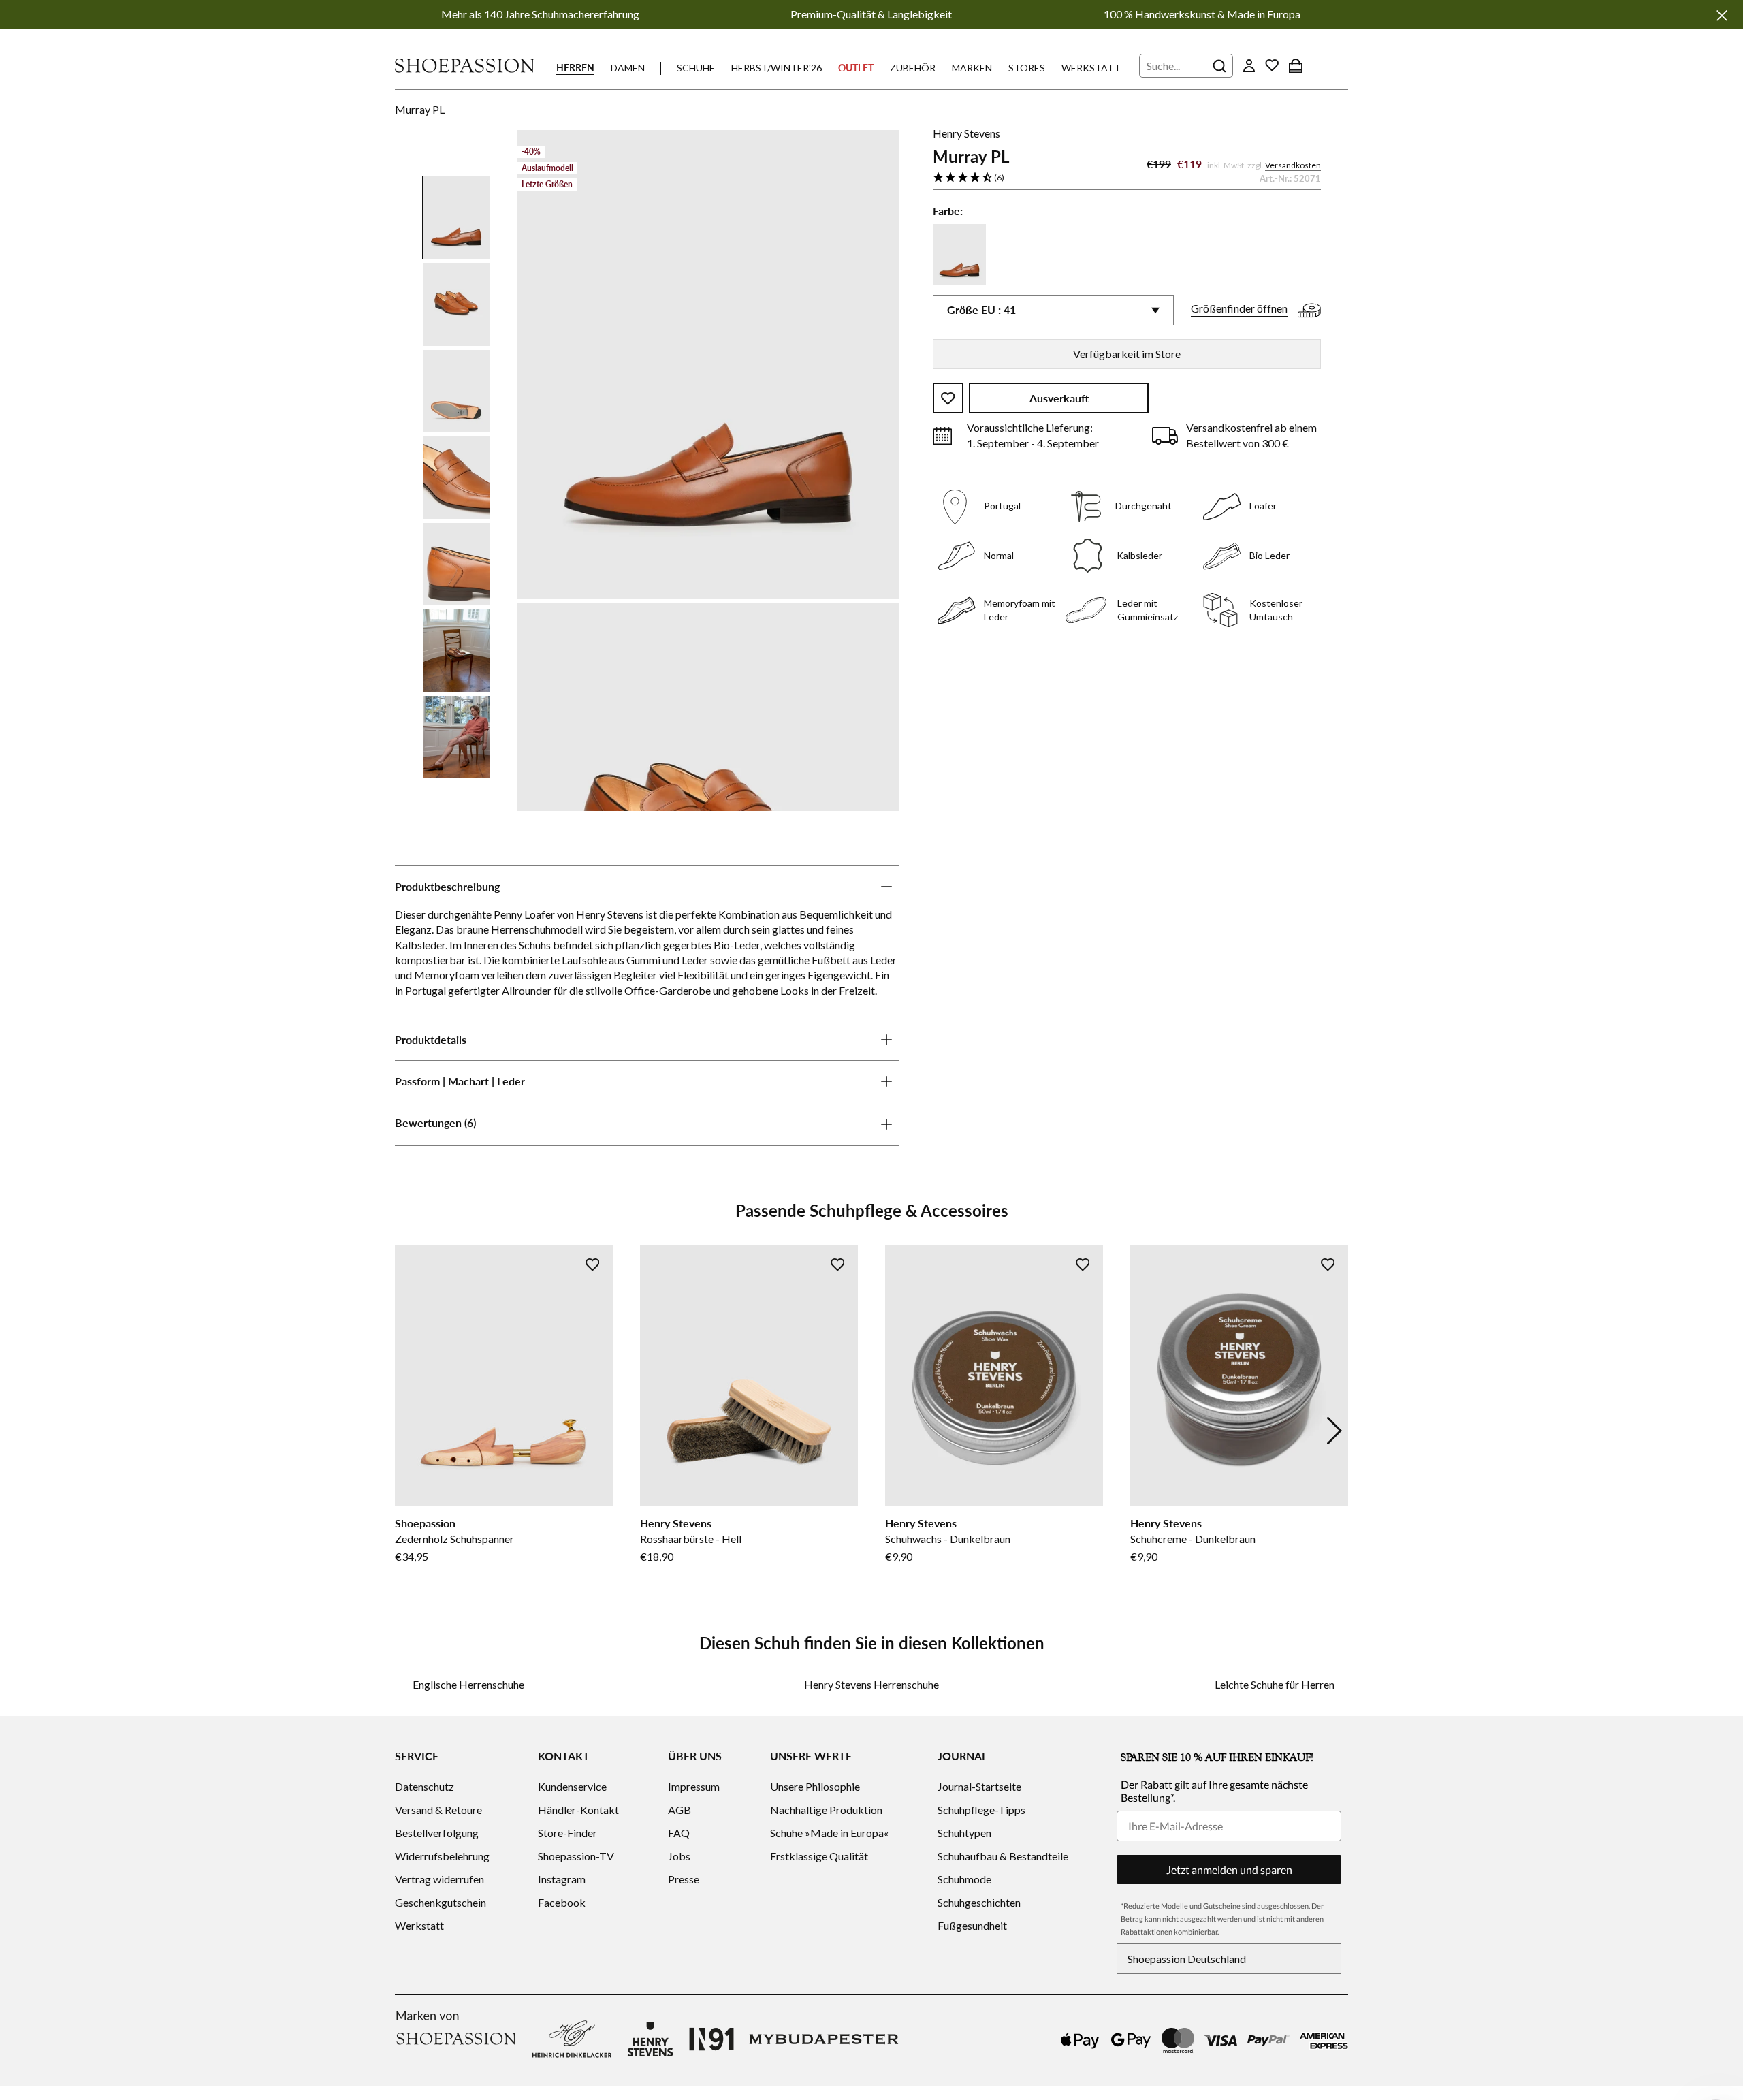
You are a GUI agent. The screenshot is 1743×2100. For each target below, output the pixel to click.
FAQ (679, 1833)
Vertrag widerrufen (439, 1879)
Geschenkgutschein (441, 1902)
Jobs (679, 1856)
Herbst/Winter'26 (777, 68)
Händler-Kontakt (578, 1810)
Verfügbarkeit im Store (1127, 354)
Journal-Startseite (979, 1786)
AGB (679, 1810)
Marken (972, 68)
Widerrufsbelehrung (442, 1856)
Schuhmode (964, 1879)
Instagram (562, 1879)
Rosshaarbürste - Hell (691, 1539)
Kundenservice (572, 1786)
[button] (1127, 178)
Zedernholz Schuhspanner (454, 1539)
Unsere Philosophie (815, 1786)
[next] (1334, 1431)
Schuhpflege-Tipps (981, 1810)
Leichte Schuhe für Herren (1275, 1684)
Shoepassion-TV (576, 1856)
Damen (628, 68)
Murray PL (420, 109)
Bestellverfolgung (437, 1833)
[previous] (409, 1431)
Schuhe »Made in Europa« (829, 1833)
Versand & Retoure (438, 1810)
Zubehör (913, 68)
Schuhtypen (964, 1833)
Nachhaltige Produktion (826, 1810)
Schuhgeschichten (979, 1902)
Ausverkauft (1059, 399)
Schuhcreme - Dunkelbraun (1193, 1539)
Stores (1027, 68)
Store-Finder (567, 1833)
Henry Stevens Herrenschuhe (871, 1684)
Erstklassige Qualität (819, 1856)
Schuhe (696, 68)
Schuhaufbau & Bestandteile (1003, 1856)
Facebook (562, 1902)
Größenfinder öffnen (1239, 309)
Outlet (856, 68)
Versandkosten (1293, 166)
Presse (684, 1879)
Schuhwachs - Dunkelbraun (948, 1539)
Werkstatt (1091, 68)
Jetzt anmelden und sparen (1229, 1870)
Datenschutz (425, 1786)
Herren (575, 68)
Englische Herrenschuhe (468, 1684)
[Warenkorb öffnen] (1296, 65)
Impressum (694, 1786)
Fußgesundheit (972, 1925)
